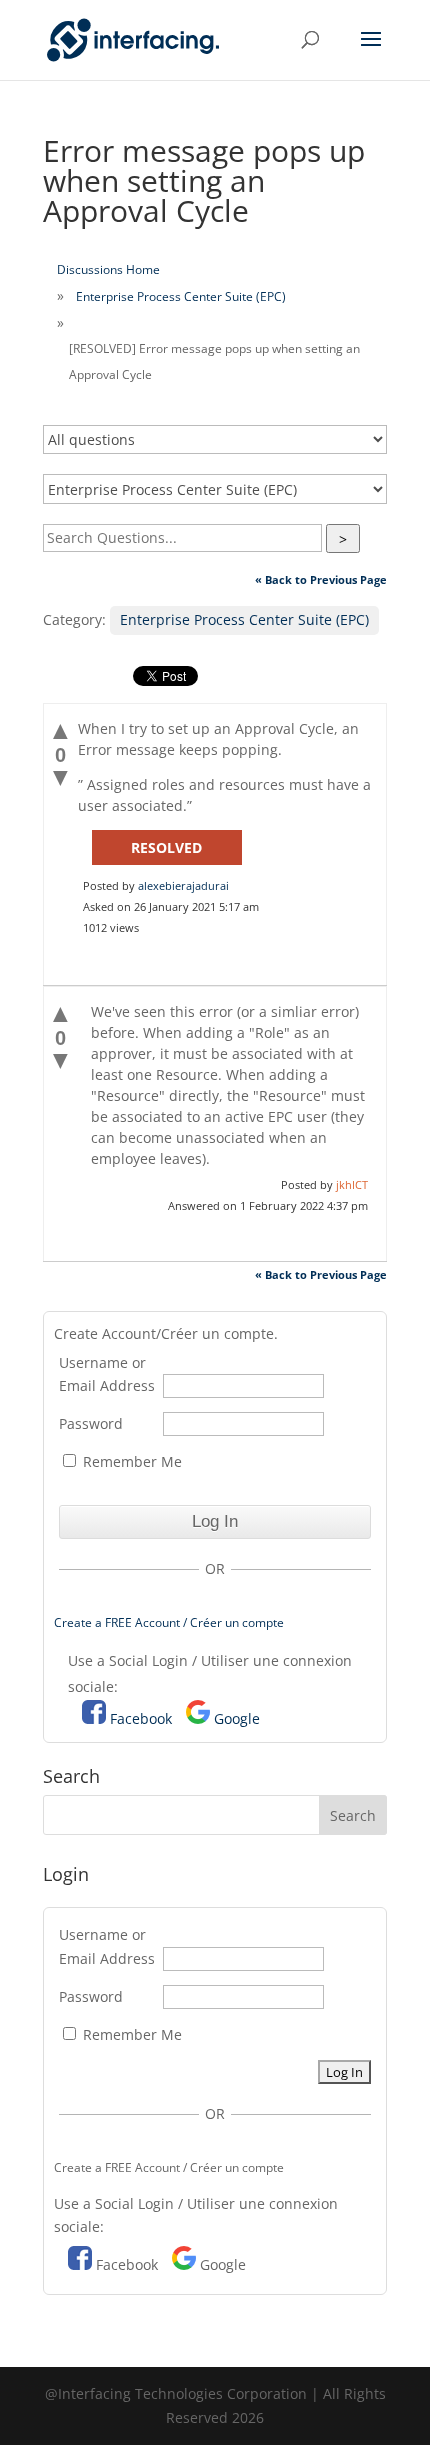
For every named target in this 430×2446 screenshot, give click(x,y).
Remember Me (130, 1461)
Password (91, 1423)
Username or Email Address (107, 1374)
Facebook (141, 1718)
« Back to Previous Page (321, 579)
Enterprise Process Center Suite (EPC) (181, 296)
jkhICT (352, 1184)
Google (237, 1718)
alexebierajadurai (183, 885)
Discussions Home (108, 269)
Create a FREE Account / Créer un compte (169, 1622)
